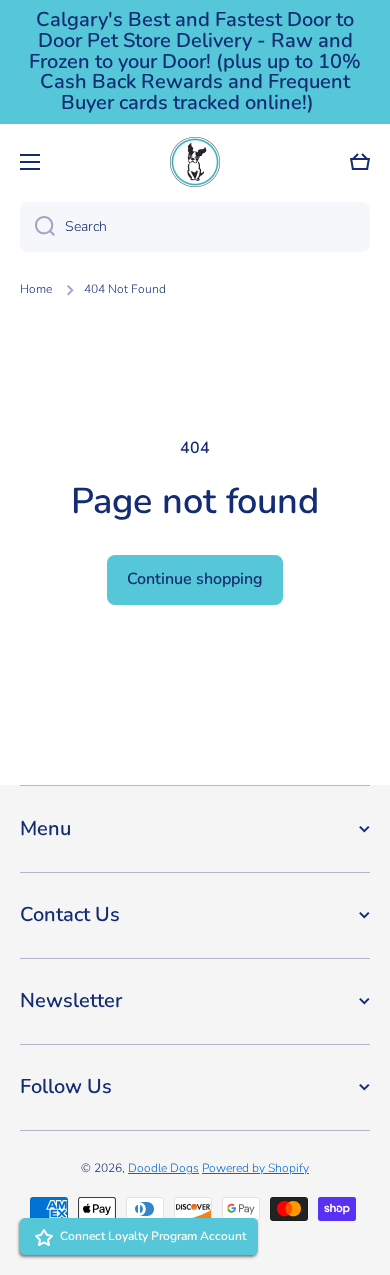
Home (36, 289)
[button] (360, 162)
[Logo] (195, 162)
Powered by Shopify (255, 1168)
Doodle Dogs (163, 1168)
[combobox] (195, 227)
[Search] (37, 227)
